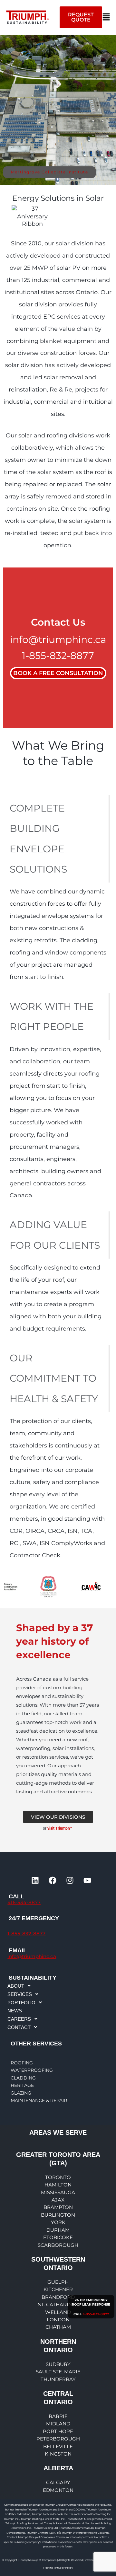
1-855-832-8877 (58, 656)
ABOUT (16, 1986)
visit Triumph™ (60, 1828)
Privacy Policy (64, 2568)
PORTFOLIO (21, 2003)
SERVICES (20, 1994)
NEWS (15, 2011)
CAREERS (19, 2019)
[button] (106, 17)
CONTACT (19, 2027)
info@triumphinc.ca (58, 640)
